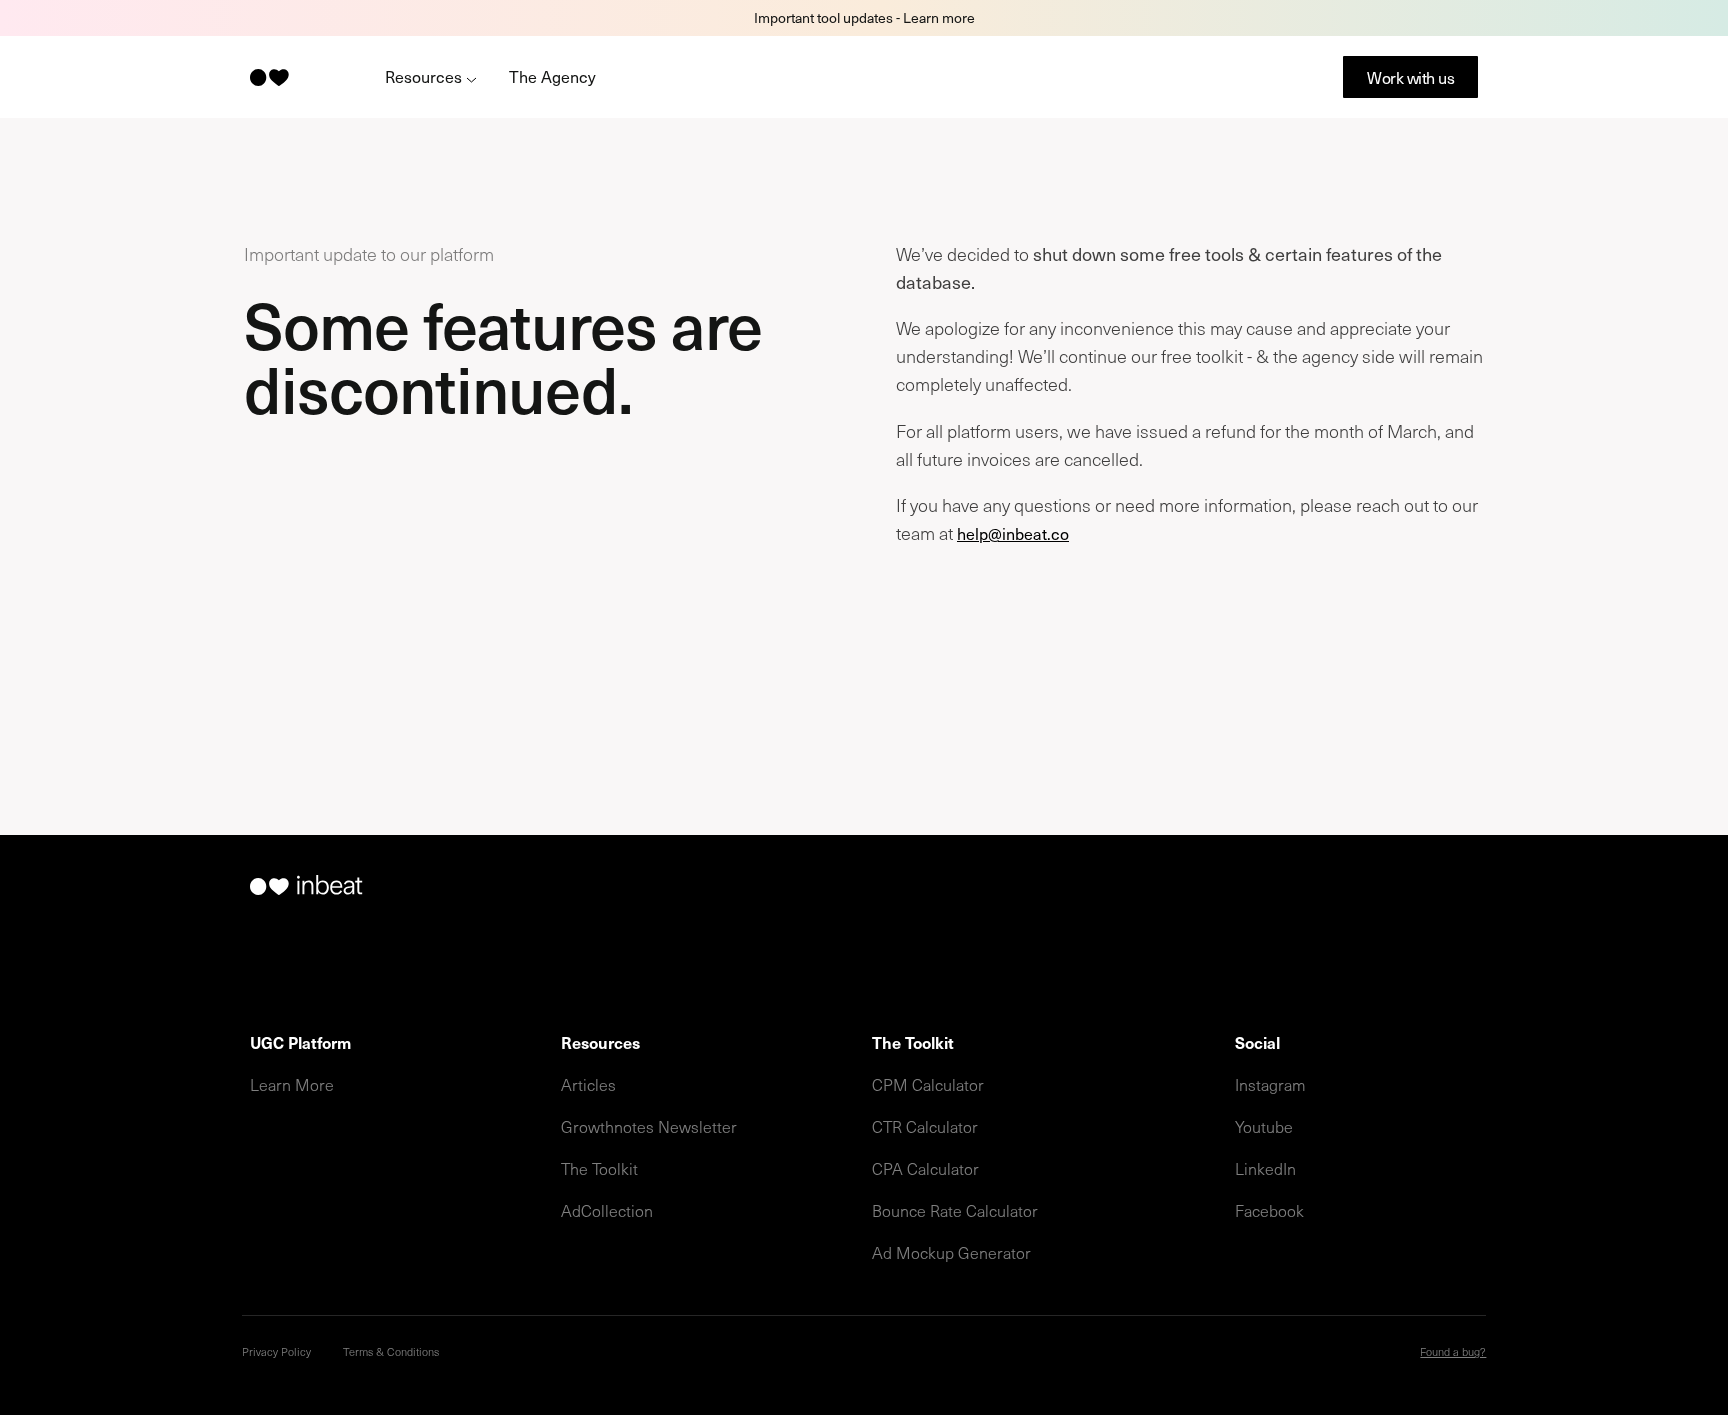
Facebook (1269, 1210)
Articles (588, 1084)
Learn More (292, 1084)
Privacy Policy (276, 1351)
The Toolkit (599, 1168)
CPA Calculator (925, 1168)
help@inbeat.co (1013, 533)
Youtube (1264, 1126)
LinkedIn (1265, 1168)
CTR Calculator (925, 1126)
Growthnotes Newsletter (649, 1126)
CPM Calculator (928, 1084)
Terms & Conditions (391, 1351)
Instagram (1270, 1084)
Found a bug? (1453, 1351)
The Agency (552, 76)
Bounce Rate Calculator (955, 1210)
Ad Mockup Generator (951, 1252)
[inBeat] (268, 77)
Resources (425, 76)
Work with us (1410, 77)
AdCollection (607, 1210)
